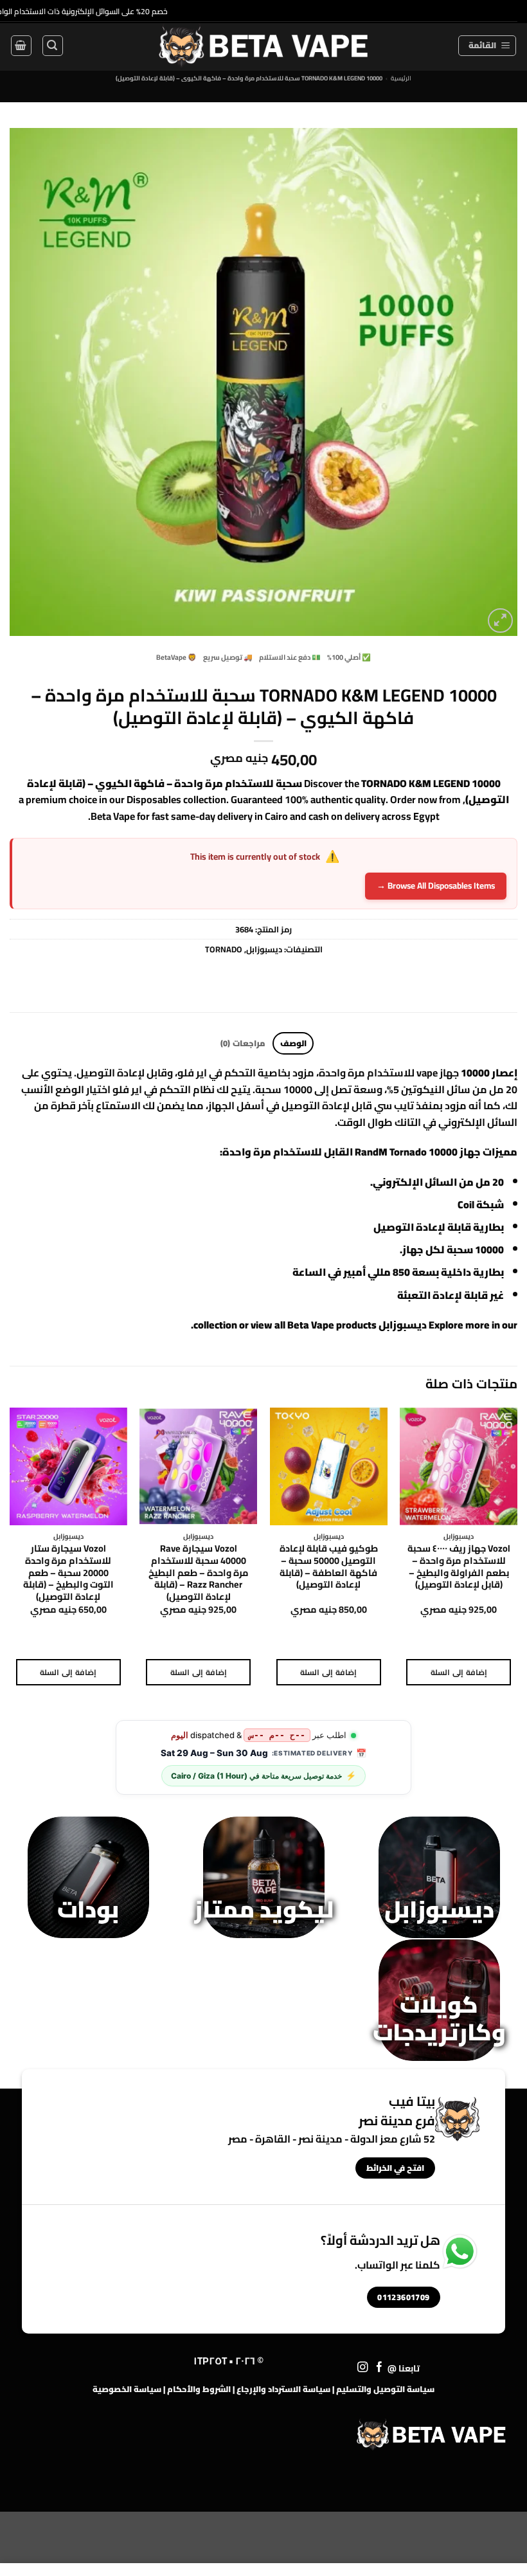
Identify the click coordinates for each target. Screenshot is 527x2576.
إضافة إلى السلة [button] (459, 1672)
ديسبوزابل (264, 949)
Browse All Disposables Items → (436, 885)
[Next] (10, 1558)
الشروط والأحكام (199, 2389)
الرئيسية (401, 78)
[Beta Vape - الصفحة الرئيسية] (431, 2435)
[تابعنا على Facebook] (380, 2368)
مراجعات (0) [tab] (243, 1043)
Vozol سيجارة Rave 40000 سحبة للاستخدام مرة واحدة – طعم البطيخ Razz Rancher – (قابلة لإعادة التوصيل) (199, 1573)
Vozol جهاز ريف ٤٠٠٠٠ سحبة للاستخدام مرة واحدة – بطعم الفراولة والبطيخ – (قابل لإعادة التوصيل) (459, 1567)
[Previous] (517, 1558)
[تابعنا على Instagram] (363, 2368)
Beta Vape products (332, 1325)
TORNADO (224, 949)
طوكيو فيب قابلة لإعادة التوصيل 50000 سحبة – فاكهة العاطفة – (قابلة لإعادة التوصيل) (329, 1567)
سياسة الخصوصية (127, 2389)
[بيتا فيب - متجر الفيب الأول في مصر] (263, 46)
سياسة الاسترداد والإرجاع (283, 2389)
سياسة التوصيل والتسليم (385, 2389)
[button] (487, 46)
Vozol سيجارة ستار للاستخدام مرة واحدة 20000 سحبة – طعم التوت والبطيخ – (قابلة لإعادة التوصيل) (68, 1573)
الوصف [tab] (293, 1043)
